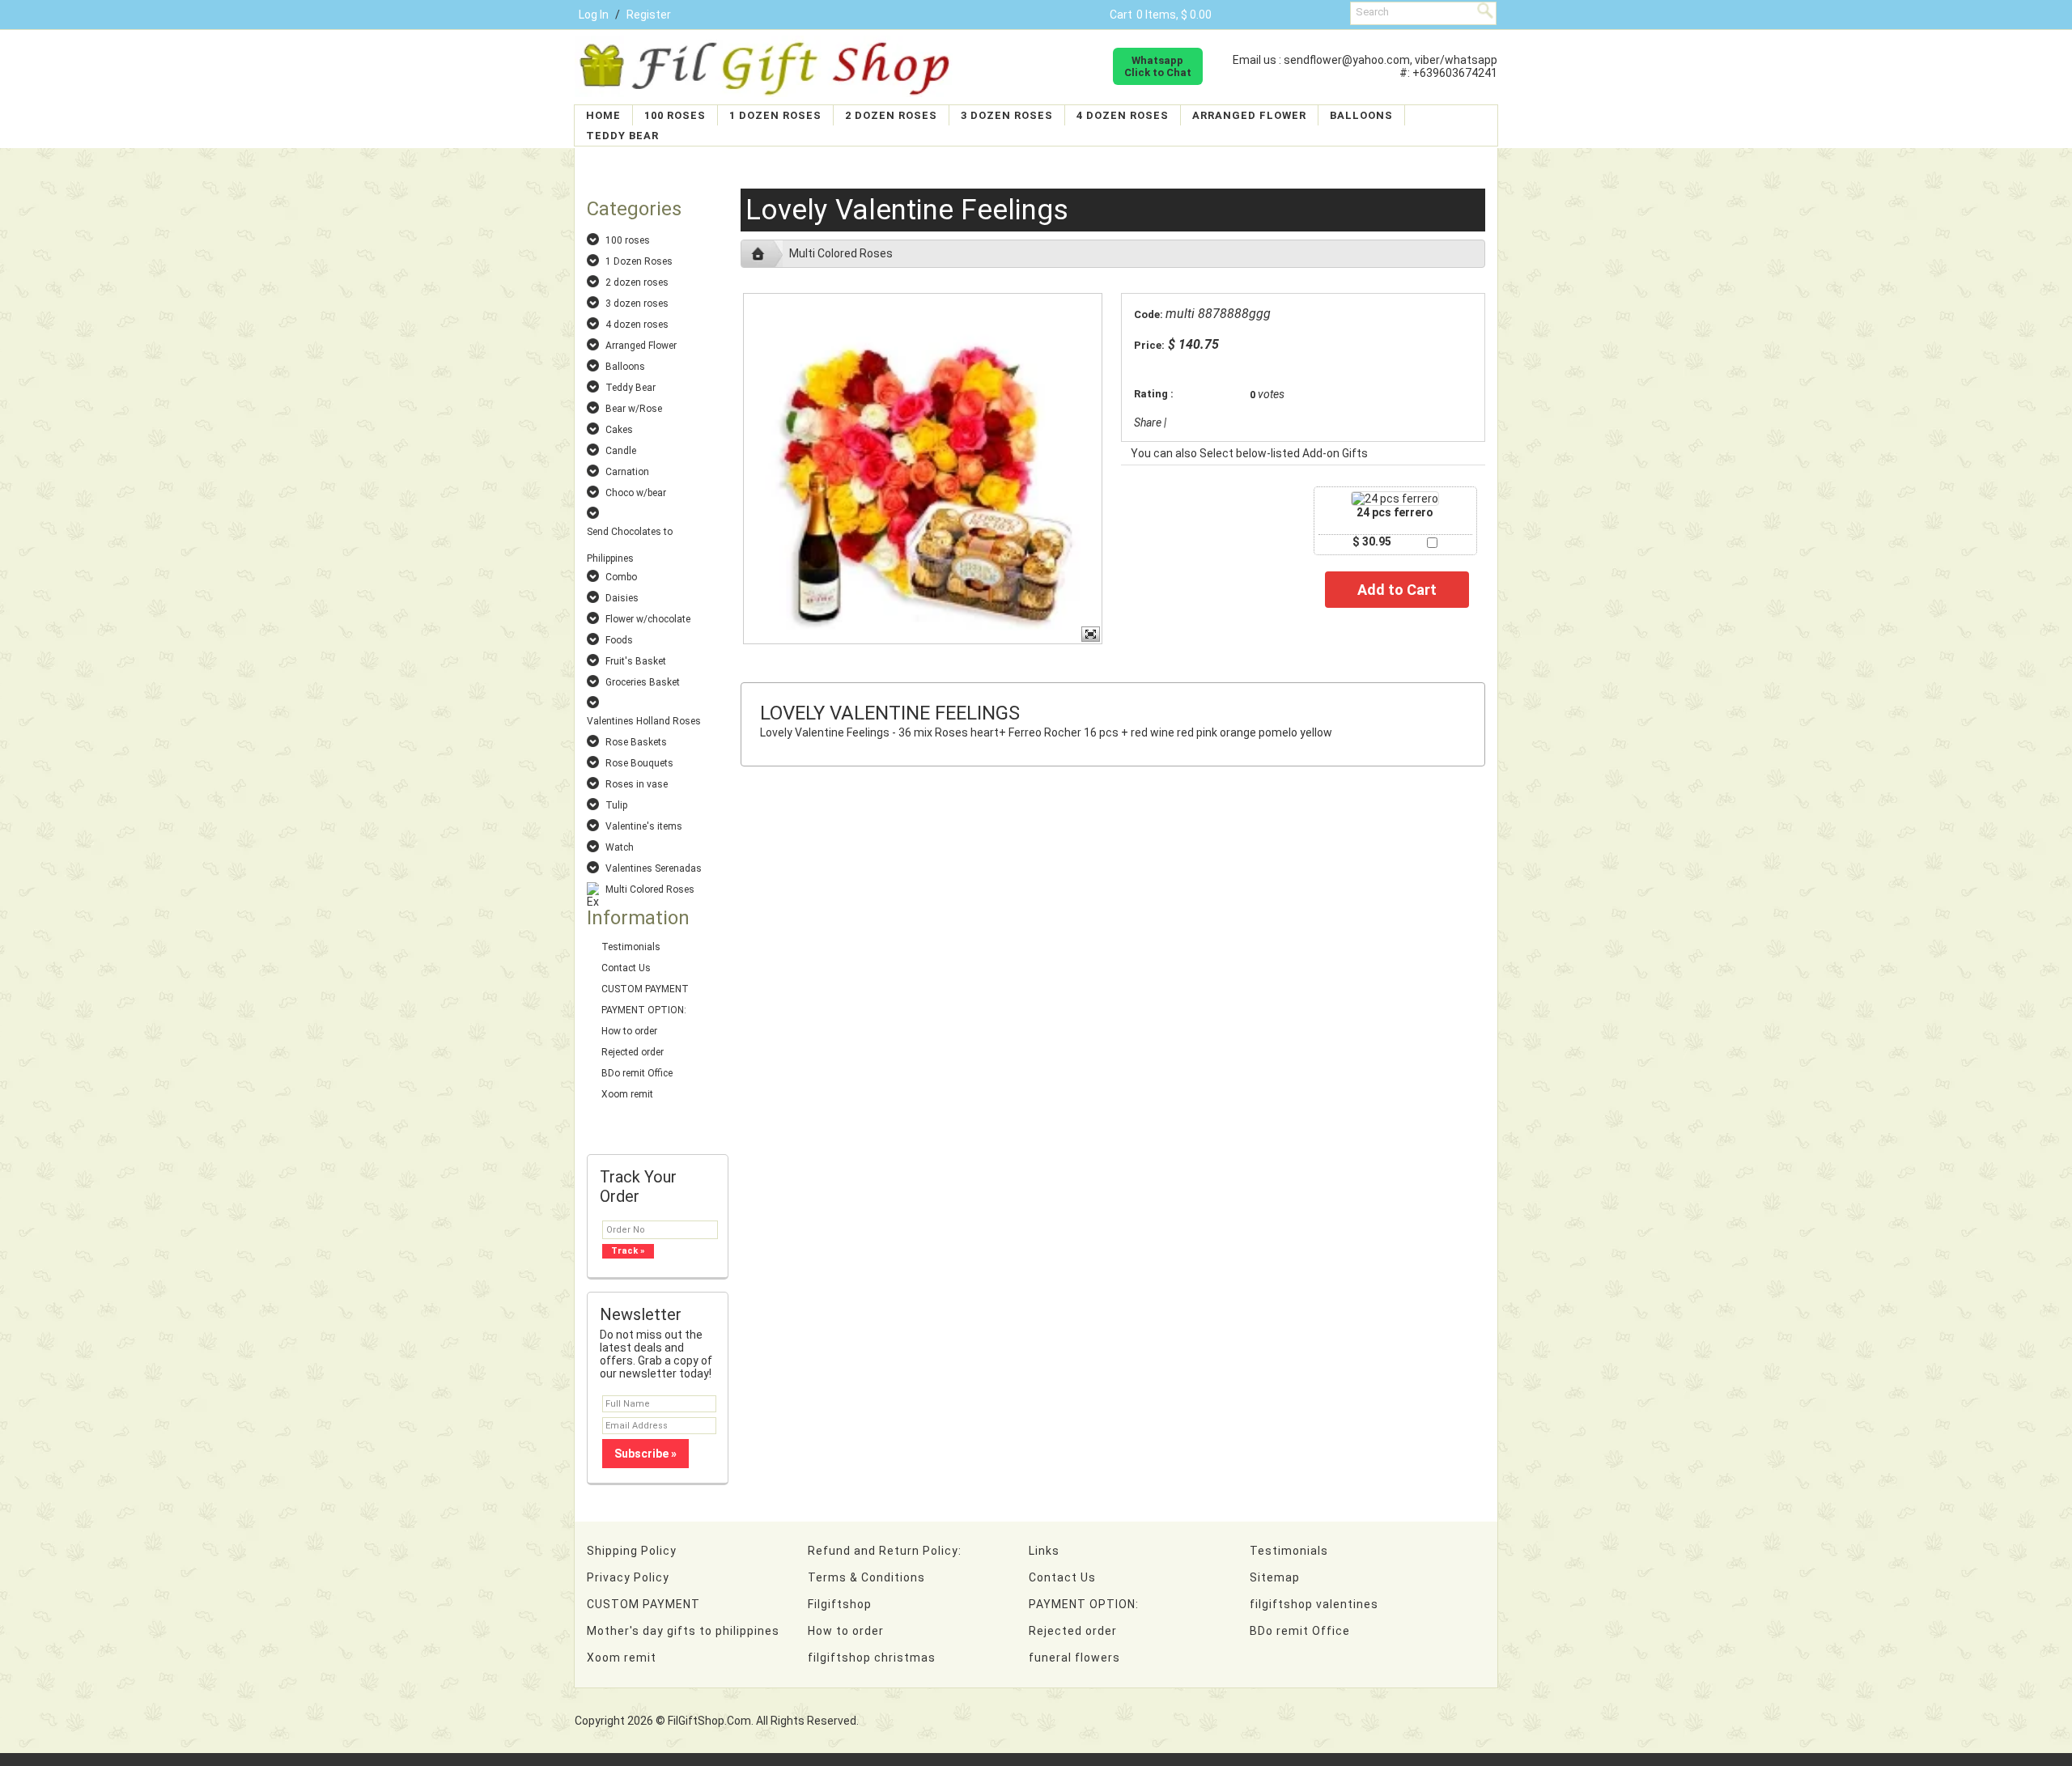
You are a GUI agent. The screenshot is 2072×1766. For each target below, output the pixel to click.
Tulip (616, 805)
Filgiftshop (840, 1604)
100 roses (675, 115)
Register (649, 15)
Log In (594, 15)
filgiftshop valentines (1314, 1604)
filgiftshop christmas (872, 1658)
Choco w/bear (636, 493)
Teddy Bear (622, 136)
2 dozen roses (891, 115)
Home (603, 115)
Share (1148, 422)
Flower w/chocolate (648, 619)
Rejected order (633, 1052)
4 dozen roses (1123, 115)
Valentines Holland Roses (644, 721)
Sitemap (1275, 1577)
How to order (629, 1031)
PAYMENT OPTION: (644, 1010)
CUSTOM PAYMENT (645, 989)
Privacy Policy (628, 1577)
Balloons (1361, 115)
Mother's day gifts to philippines (683, 1631)
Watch (620, 847)
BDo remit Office (637, 1073)
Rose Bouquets (639, 763)
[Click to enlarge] (1395, 499)
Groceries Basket (643, 682)
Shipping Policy (632, 1551)
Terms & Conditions (866, 1577)
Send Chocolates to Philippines (630, 533)
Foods (619, 640)
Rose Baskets (636, 742)
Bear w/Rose (634, 409)
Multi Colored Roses (650, 889)
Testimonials (631, 947)
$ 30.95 (1372, 541)
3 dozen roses (1007, 115)
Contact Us (626, 968)
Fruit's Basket (636, 661)
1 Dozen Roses (775, 115)
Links (1044, 1551)
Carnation (627, 472)
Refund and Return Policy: (885, 1551)
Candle (621, 451)
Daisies (622, 598)
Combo (621, 577)
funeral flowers (1074, 1658)
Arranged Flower (1249, 115)
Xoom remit (627, 1094)
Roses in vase (637, 784)
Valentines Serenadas (654, 868)
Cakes (619, 430)
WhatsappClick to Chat (1158, 66)
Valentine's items (644, 826)
